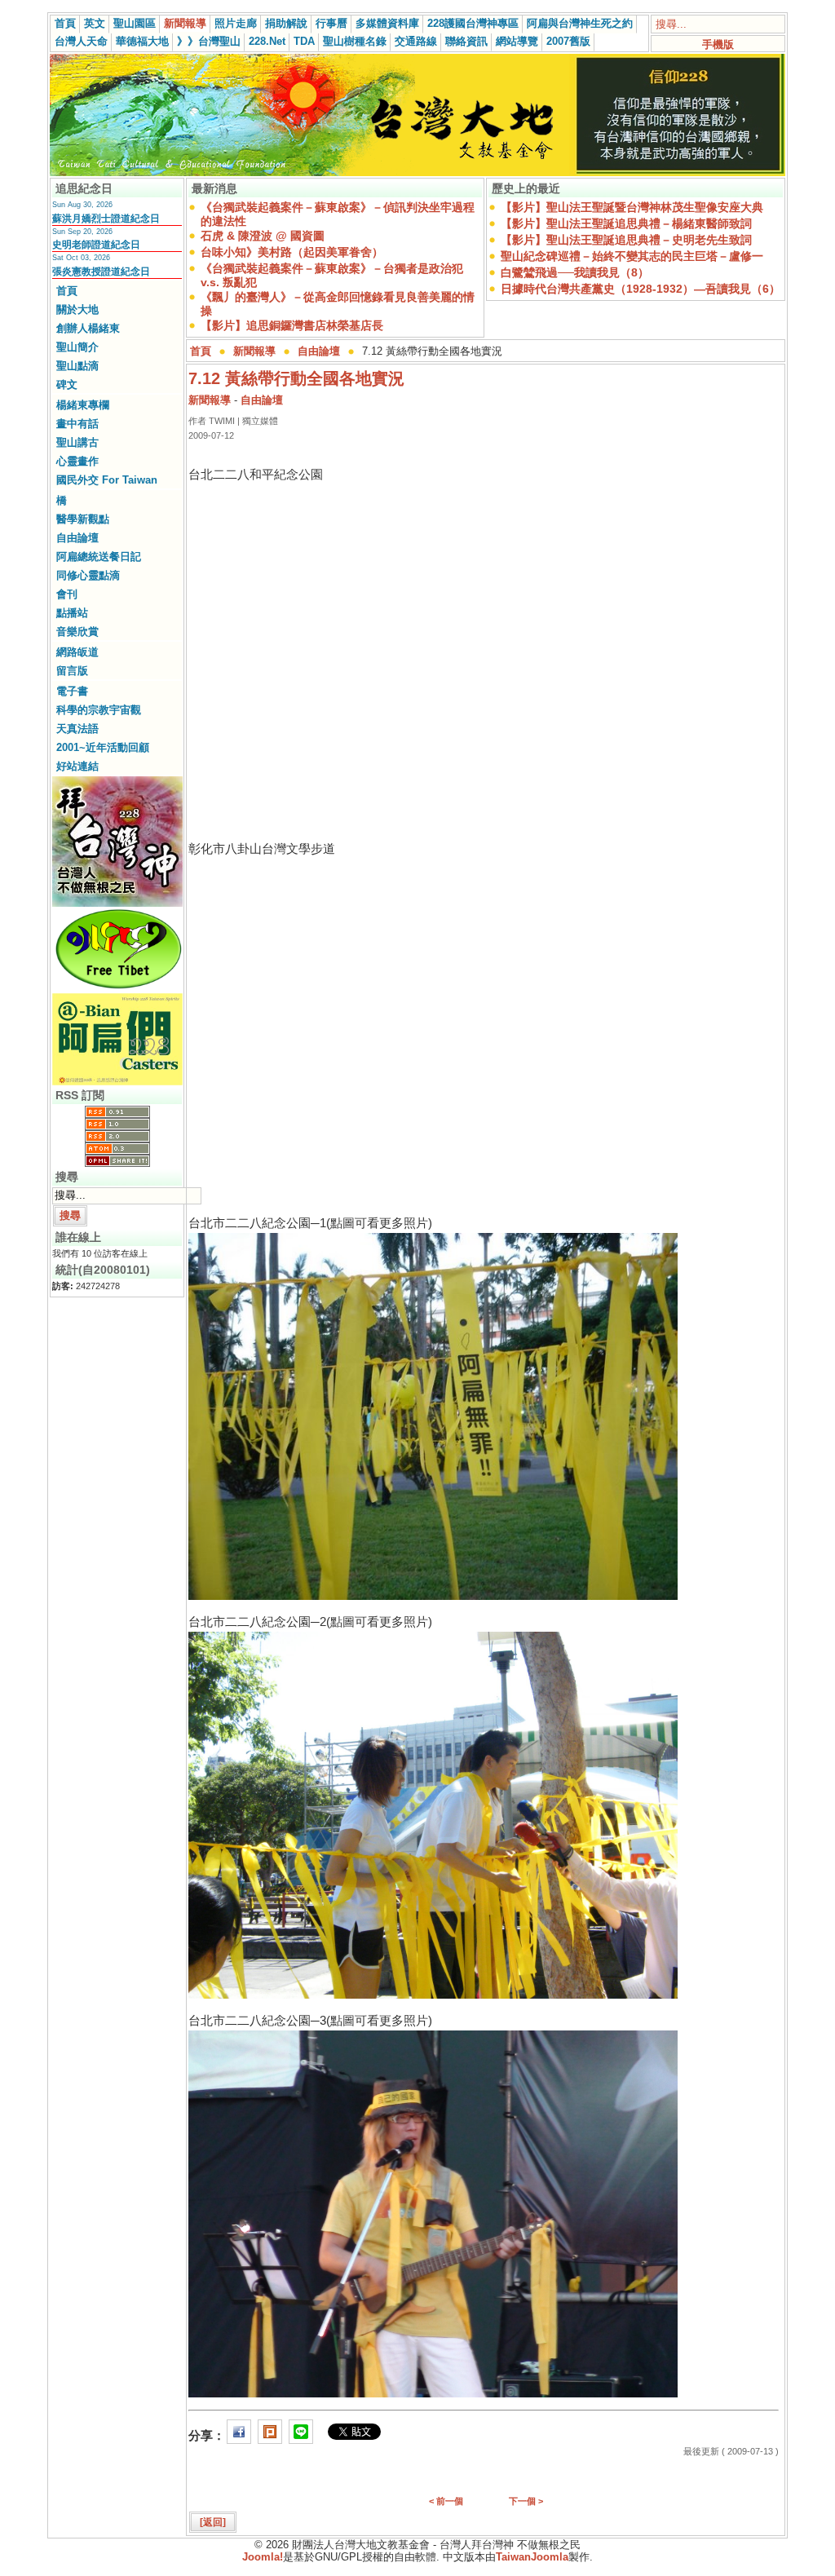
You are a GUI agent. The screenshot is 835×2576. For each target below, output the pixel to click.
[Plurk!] (270, 2435)
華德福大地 (142, 41)
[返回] (213, 2522)
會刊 (67, 594)
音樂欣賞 (77, 632)
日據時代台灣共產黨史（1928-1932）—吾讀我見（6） (641, 289)
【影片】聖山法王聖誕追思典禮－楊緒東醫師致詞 (626, 223)
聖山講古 (77, 442)
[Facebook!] (239, 2435)
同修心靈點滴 (88, 575)
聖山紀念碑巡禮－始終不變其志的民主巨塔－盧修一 (632, 256)
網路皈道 (77, 652)
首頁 (65, 23)
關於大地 (77, 309)
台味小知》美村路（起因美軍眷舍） (292, 252)
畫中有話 (77, 424)
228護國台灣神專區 (473, 23)
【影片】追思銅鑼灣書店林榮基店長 (292, 325)
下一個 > (526, 2501)
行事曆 (331, 23)
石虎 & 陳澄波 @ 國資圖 (263, 236)
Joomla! (263, 2557)
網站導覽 (517, 41)
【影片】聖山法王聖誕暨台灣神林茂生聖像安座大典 (632, 207)
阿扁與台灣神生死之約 (580, 23)
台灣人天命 (81, 41)
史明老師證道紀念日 (96, 245)
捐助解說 (286, 23)
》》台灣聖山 (209, 41)
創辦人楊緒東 (88, 328)
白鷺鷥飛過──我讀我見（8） (575, 272)
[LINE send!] (301, 2435)
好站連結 (77, 766)
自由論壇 (77, 538)
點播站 (72, 613)
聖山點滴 (77, 366)
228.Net (267, 41)
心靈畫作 (77, 461)
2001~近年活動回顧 (103, 747)
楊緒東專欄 (83, 405)
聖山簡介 (77, 347)
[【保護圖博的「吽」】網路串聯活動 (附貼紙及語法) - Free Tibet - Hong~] (117, 988)
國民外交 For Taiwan (107, 480)
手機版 (718, 44)
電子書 (72, 691)
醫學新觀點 (83, 519)
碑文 (67, 384)
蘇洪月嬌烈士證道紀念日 (106, 219)
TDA (304, 41)
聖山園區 (135, 23)
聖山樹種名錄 (355, 41)
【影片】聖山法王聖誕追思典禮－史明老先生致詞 (626, 240)
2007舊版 (568, 41)
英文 (95, 23)
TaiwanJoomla (532, 2557)
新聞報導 (185, 23)
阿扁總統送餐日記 (99, 557)
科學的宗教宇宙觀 (99, 710)
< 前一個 (446, 2501)
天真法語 (77, 729)
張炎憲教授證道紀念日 (101, 272)
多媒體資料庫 (387, 23)
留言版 (72, 671)
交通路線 (416, 41)
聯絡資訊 (466, 41)
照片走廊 (236, 23)
